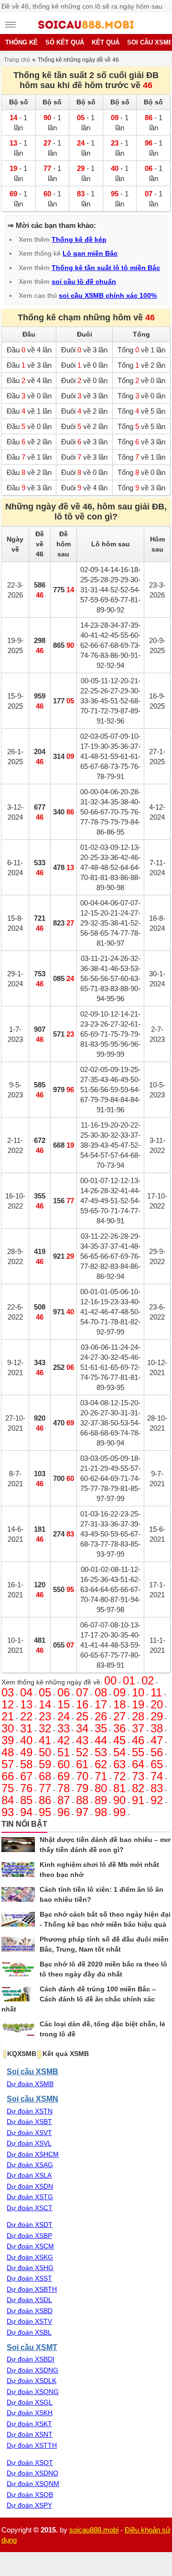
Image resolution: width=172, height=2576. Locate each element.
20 (157, 1704)
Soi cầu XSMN (32, 2099)
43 (82, 1740)
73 (138, 1776)
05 (45, 1692)
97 (82, 1812)
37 (138, 1728)
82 (138, 1788)
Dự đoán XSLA (29, 2175)
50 (45, 1752)
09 (119, 1692)
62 (101, 1764)
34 (82, 1728)
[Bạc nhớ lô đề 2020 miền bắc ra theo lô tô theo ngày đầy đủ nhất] (18, 1969)
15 (64, 1704)
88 (82, 1800)
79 (82, 1788)
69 (64, 1776)
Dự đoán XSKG (30, 2257)
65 (157, 1764)
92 (157, 1800)
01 (129, 1680)
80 (101, 1788)
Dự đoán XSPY (29, 2505)
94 (26, 1812)
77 (45, 1788)
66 (8, 1776)
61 (82, 1764)
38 (157, 1728)
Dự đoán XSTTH (32, 2445)
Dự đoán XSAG (30, 2165)
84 (8, 1800)
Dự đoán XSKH (30, 2413)
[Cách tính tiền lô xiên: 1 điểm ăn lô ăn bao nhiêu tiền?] (18, 1895)
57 (8, 1764)
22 (26, 1716)
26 (101, 1716)
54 (119, 1752)
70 (82, 1776)
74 (157, 1776)
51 (64, 1752)
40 (26, 1740)
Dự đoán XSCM (30, 2246)
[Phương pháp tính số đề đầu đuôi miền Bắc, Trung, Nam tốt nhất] (18, 1944)
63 (119, 1764)
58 (26, 1764)
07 (82, 1692)
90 (119, 1800)
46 (138, 1740)
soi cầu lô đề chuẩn (84, 282)
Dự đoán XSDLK (32, 2381)
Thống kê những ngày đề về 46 (78, 60)
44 (101, 1740)
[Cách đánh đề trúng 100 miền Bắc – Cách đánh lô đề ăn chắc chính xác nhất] (18, 1994)
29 (157, 1716)
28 (138, 1716)
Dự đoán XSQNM (33, 2484)
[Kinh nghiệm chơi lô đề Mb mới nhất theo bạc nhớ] (18, 1870)
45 (119, 1740)
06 (64, 1692)
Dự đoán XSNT (30, 2434)
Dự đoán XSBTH (32, 2289)
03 (8, 1692)
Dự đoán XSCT (30, 2208)
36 (119, 1728)
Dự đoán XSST (29, 2278)
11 (156, 1692)
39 (8, 1740)
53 (101, 1752)
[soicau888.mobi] (86, 26)
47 (157, 1740)
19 (138, 1704)
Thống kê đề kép (79, 239)
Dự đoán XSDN (30, 2186)
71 (101, 1776)
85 (26, 1800)
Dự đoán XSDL (29, 2300)
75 (8, 1788)
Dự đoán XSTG (30, 2197)
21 (8, 1716)
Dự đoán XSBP (29, 2236)
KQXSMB (22, 2054)
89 (101, 1800)
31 (26, 1728)
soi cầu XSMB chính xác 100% (108, 295)
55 (138, 1752)
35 (101, 1728)
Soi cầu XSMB (32, 2071)
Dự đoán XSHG (30, 2268)
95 (45, 1812)
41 (45, 1740)
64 (138, 1764)
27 (119, 1716)
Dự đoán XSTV (29, 2321)
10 (138, 1692)
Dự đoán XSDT (30, 2225)
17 (101, 1704)
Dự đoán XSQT (30, 2463)
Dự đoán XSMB (30, 2084)
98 (101, 1812)
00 (110, 1680)
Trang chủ (17, 60)
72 (119, 1776)
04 (26, 1692)
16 (82, 1704)
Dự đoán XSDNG (32, 2370)
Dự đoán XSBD (30, 2311)
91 (138, 1800)
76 (26, 1788)
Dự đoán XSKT (29, 2424)
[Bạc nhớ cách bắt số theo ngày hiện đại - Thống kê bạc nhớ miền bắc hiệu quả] (18, 1920)
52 (82, 1752)
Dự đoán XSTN (30, 2111)
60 (64, 1764)
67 (26, 1776)
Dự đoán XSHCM (33, 2154)
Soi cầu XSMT (32, 2347)
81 (119, 1788)
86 (45, 1800)
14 (45, 1704)
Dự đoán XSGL (30, 2402)
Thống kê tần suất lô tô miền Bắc (106, 268)
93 (8, 1812)
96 (64, 1812)
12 (8, 1704)
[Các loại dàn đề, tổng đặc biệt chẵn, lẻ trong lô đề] (18, 2029)
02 (148, 1680)
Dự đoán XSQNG (33, 2392)
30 (8, 1728)
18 (119, 1704)
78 (64, 1788)
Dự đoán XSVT (29, 2133)
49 (26, 1752)
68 (45, 1776)
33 (64, 1728)
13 (26, 1704)
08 (101, 1692)
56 (157, 1752)
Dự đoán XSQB (30, 2495)
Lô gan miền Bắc (90, 253)
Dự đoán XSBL (29, 2332)
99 (119, 1812)
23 (45, 1716)
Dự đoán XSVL (29, 2143)
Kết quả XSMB (66, 2054)
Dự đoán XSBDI (31, 2359)
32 (45, 1728)
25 (82, 1716)
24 (64, 1716)
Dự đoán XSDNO (32, 2473)
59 (45, 1764)
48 (8, 1752)
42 (64, 1740)
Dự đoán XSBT (29, 2122)
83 (157, 1788)
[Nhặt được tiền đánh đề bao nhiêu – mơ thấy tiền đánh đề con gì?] (18, 1845)
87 (64, 1800)
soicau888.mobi (94, 2530)
